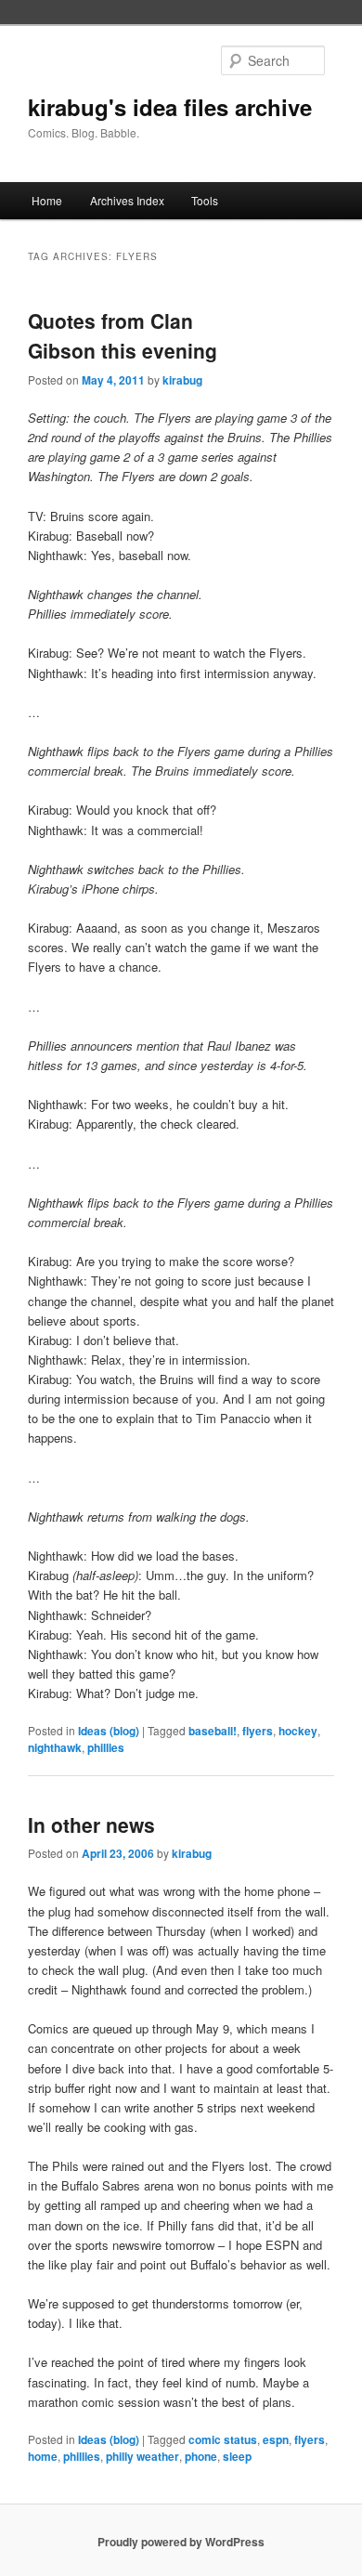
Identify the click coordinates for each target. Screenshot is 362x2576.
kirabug (182, 380)
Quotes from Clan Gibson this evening (123, 335)
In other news (91, 1824)
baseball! (213, 1731)
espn (276, 2439)
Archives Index (127, 200)
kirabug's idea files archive (170, 107)
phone (201, 2456)
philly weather (142, 2456)
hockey (298, 1731)
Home (47, 200)
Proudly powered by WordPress (181, 2542)
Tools (205, 200)
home (43, 2456)
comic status (223, 2439)
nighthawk (55, 1747)
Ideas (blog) (109, 1731)
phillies (106, 1747)
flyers (258, 1731)
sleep (237, 2456)
